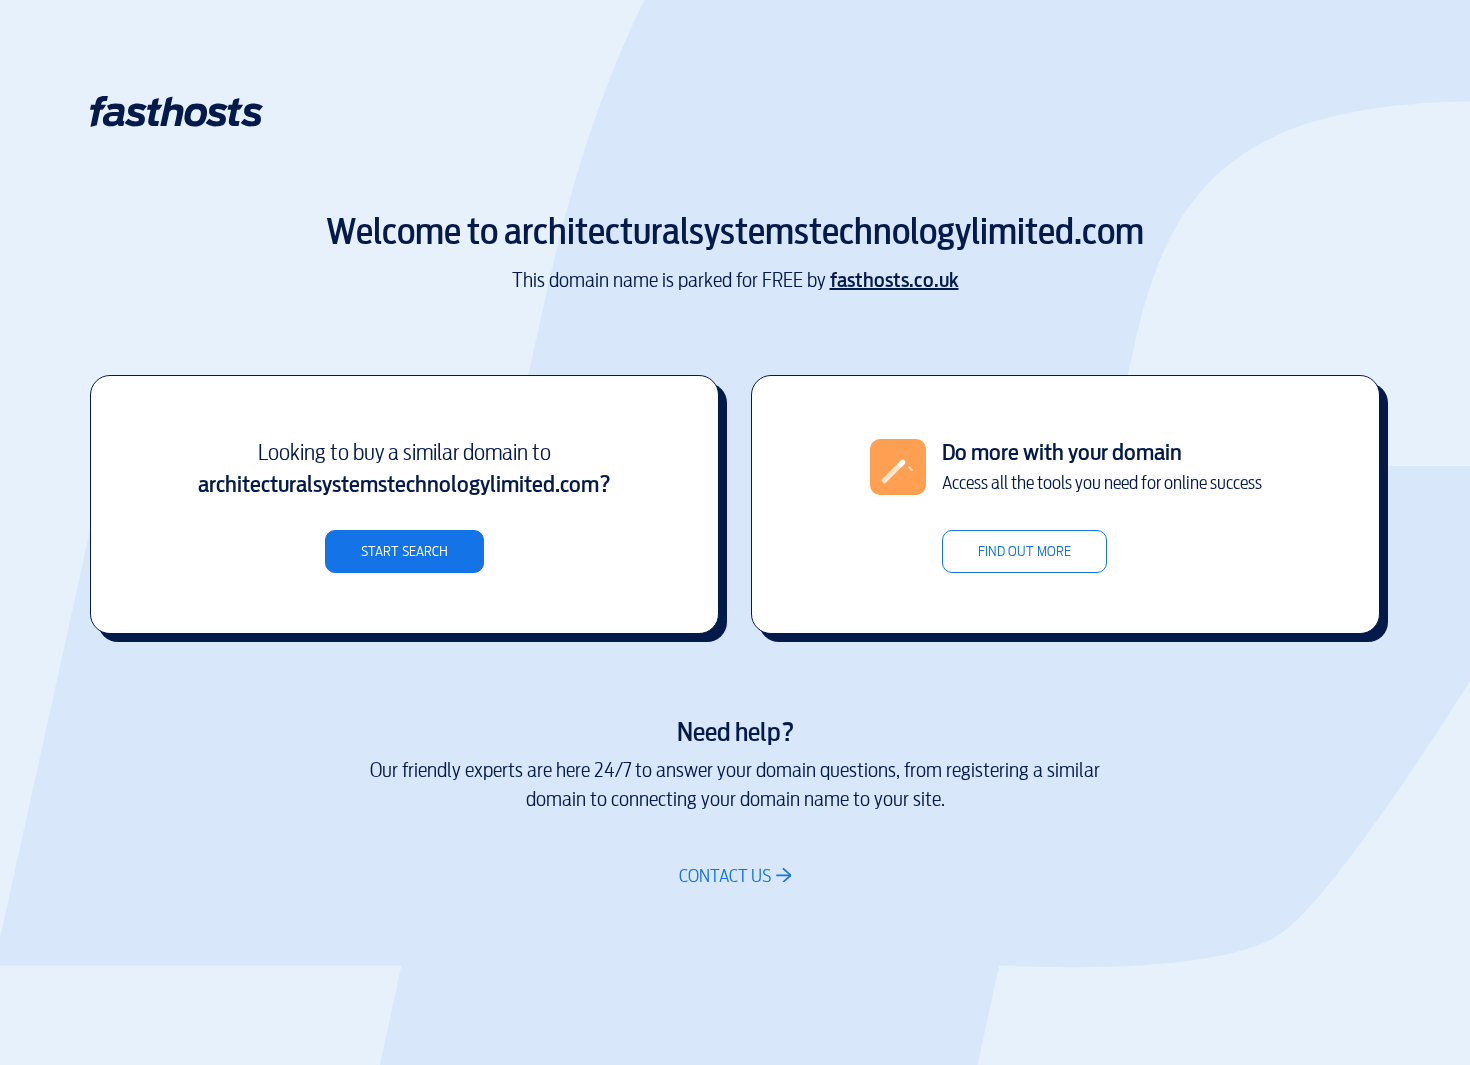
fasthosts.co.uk (894, 280)
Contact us (725, 875)
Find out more (1024, 551)
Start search (404, 551)
